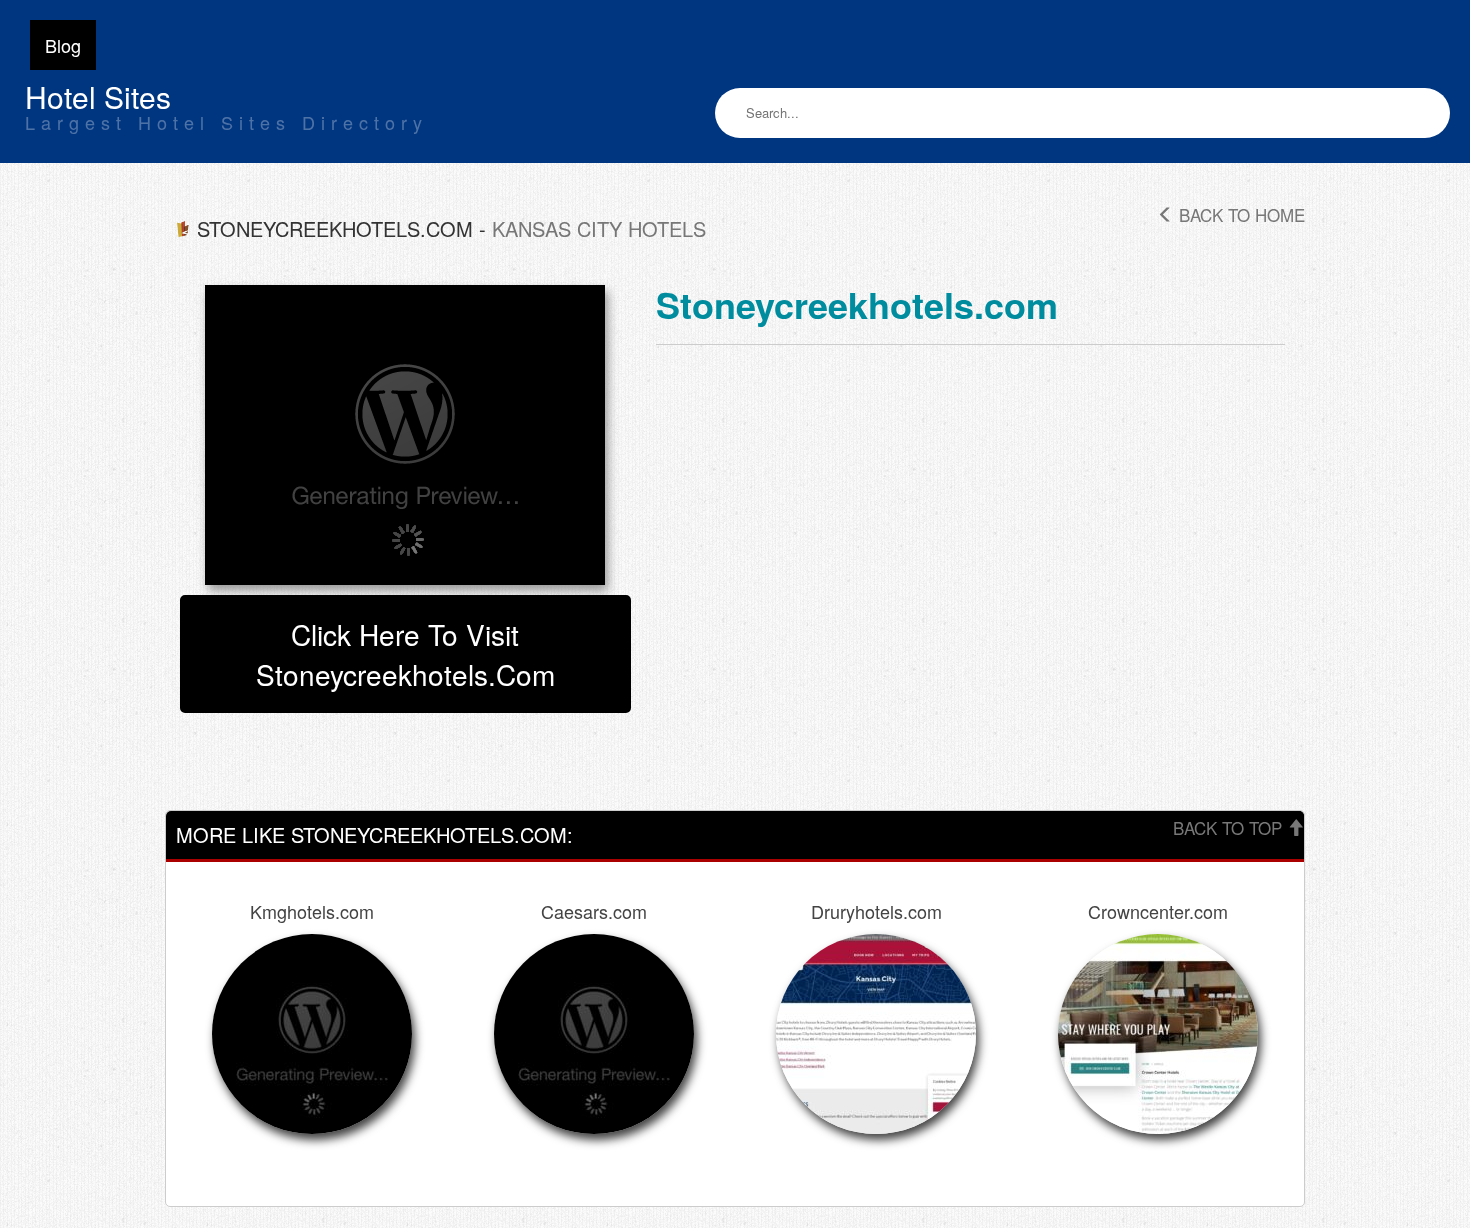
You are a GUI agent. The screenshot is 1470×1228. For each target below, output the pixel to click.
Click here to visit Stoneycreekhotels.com (405, 654)
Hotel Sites (98, 96)
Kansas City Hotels (599, 228)
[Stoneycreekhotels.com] (405, 435)
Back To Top (1230, 827)
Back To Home (1239, 214)
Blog (63, 45)
